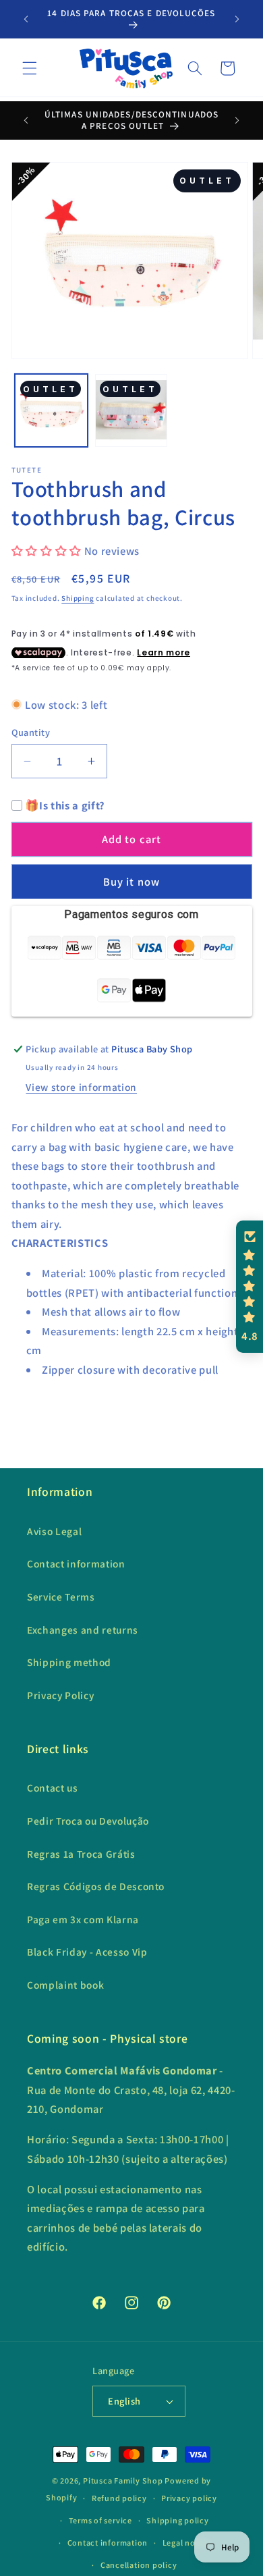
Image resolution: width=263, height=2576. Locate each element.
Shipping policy (178, 2520)
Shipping (78, 598)
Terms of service (100, 2520)
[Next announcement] (237, 19)
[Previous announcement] (26, 19)
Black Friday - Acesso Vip (87, 1952)
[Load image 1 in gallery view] (51, 410)
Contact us (53, 1788)
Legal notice (186, 2543)
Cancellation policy (139, 2565)
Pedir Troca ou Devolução (88, 1821)
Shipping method (69, 1662)
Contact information (76, 1563)
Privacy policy (189, 2498)
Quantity (31, 732)
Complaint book (65, 1985)
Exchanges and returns (83, 1630)
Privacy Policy (60, 1695)
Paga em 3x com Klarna (83, 1919)
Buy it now (131, 882)
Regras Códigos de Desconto (96, 1886)
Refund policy (119, 2498)
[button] (30, 68)
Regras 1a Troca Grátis (81, 1854)
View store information (81, 1087)
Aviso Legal (54, 1531)
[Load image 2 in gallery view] (131, 410)
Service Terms (61, 1596)
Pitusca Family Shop (123, 2480)
